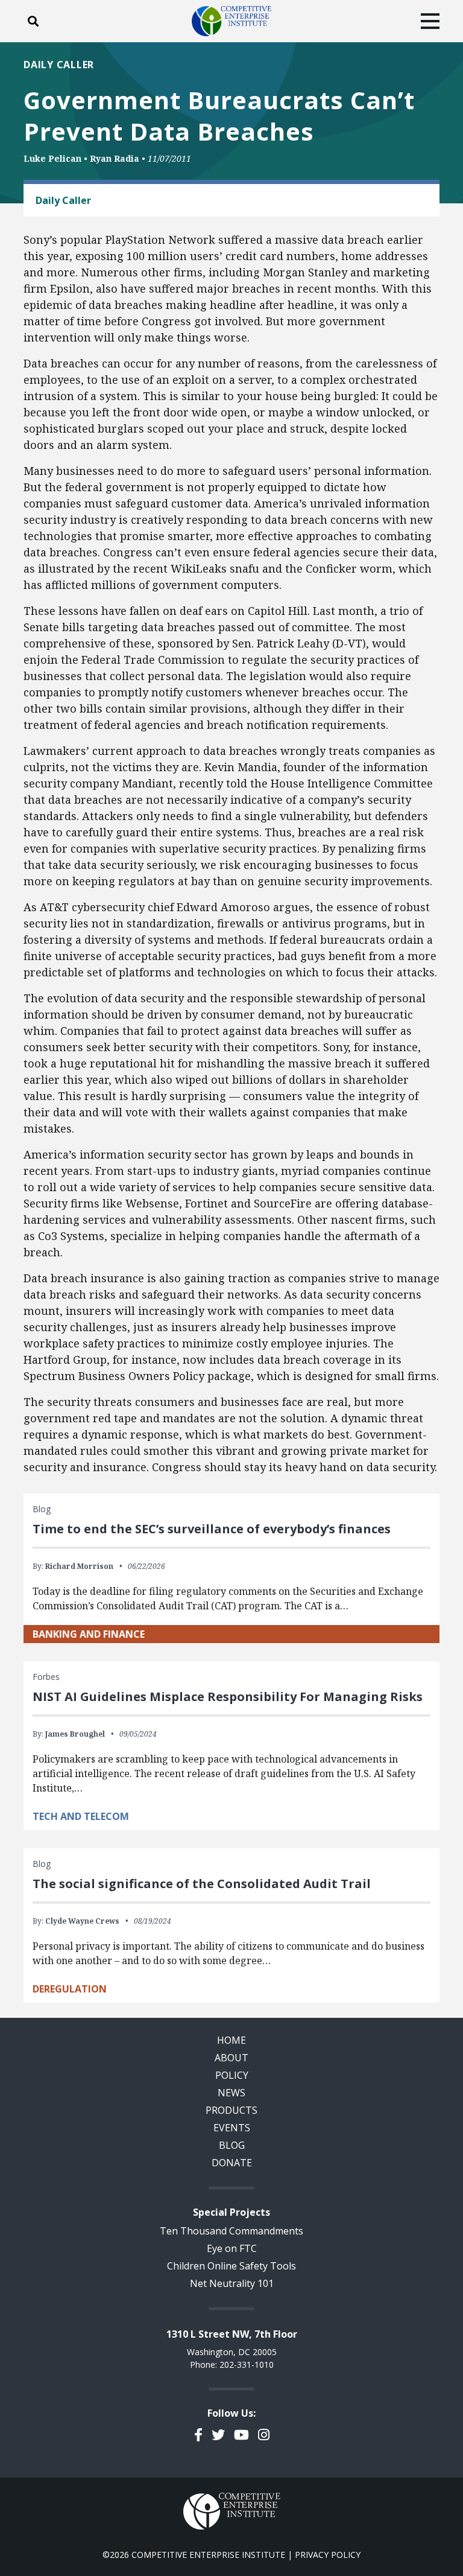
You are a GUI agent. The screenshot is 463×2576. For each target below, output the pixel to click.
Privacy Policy (328, 2555)
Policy (232, 2075)
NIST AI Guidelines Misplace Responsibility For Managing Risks (228, 1697)
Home (231, 2040)
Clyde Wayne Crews (82, 1921)
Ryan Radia (115, 158)
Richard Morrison (79, 1566)
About (231, 2058)
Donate (232, 2163)
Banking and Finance (89, 1634)
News (231, 2093)
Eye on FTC (232, 2248)
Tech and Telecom (81, 1816)
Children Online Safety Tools (231, 2266)
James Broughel (75, 1734)
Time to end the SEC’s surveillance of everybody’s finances (212, 1529)
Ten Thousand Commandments (231, 2231)
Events (232, 2128)
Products (231, 2110)
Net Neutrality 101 (232, 2283)
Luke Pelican (52, 158)
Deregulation (70, 1989)
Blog (232, 2145)
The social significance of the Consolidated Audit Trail (202, 1884)
